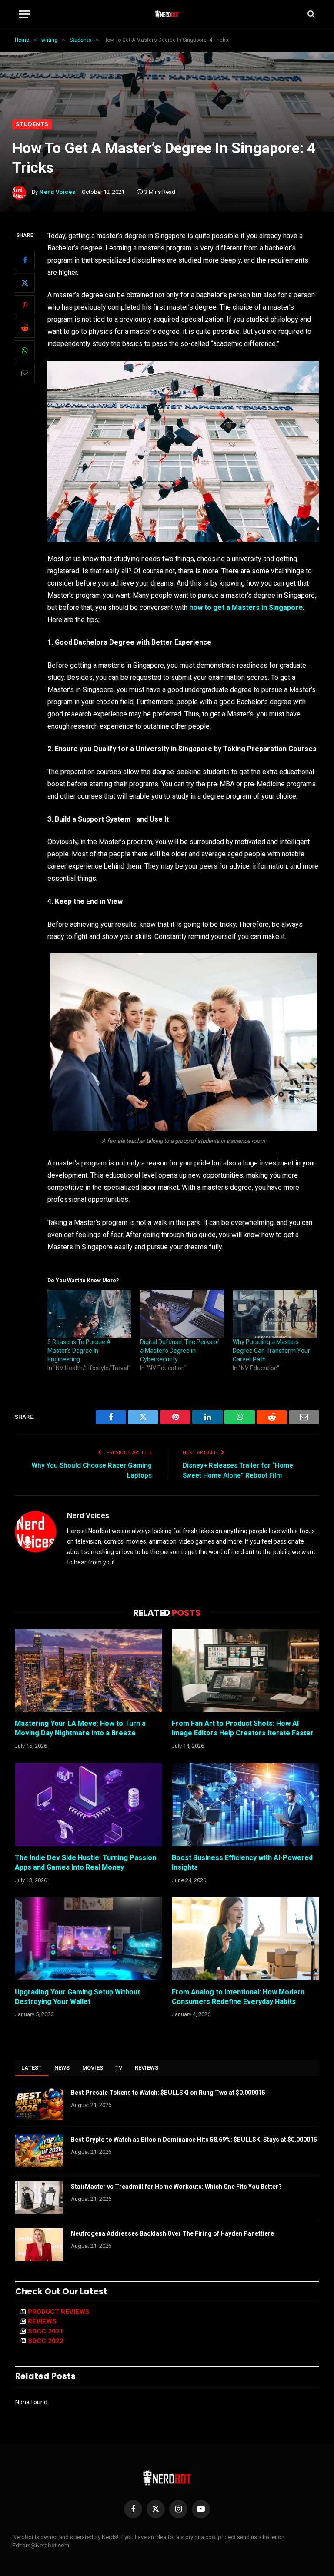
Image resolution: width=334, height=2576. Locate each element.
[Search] (310, 14)
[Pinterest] (25, 305)
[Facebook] (25, 260)
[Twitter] (25, 283)
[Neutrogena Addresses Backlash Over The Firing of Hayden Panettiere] (39, 2245)
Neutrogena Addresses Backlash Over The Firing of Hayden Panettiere (172, 2233)
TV (119, 2068)
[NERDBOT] (167, 14)
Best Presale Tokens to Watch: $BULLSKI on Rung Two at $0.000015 (168, 2093)
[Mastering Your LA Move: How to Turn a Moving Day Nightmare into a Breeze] (89, 1671)
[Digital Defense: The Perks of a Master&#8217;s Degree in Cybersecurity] (182, 1314)
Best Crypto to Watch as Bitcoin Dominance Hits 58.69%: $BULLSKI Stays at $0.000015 (194, 2140)
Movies (93, 2068)
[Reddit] (25, 328)
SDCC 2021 (46, 2331)
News (62, 2068)
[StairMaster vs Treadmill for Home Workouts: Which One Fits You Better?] (39, 2198)
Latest (32, 2068)
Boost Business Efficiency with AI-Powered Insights (242, 1862)
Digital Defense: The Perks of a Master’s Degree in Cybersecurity (180, 1351)
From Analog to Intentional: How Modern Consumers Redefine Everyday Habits (238, 1997)
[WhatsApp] (25, 350)
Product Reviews (59, 2312)
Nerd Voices (57, 192)
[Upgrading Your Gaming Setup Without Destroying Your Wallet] (89, 1939)
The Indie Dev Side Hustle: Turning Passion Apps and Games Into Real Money (85, 1862)
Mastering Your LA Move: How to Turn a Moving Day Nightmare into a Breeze (80, 1728)
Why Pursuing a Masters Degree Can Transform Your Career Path (271, 1351)
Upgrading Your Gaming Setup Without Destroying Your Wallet (77, 1997)
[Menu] (25, 14)
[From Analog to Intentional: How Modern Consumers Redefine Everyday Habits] (245, 1939)
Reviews (147, 2068)
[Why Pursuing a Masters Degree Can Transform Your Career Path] (275, 1314)
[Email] (25, 373)
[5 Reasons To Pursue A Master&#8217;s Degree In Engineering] (89, 1314)
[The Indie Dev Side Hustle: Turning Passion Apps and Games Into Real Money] (89, 1805)
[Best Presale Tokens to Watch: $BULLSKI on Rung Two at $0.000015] (39, 2104)
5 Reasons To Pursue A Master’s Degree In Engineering (79, 1351)
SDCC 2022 (46, 2341)
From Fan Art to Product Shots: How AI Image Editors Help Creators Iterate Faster (243, 1728)
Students (32, 124)
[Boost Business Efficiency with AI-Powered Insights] (245, 1805)
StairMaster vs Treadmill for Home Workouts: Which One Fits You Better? (176, 2187)
